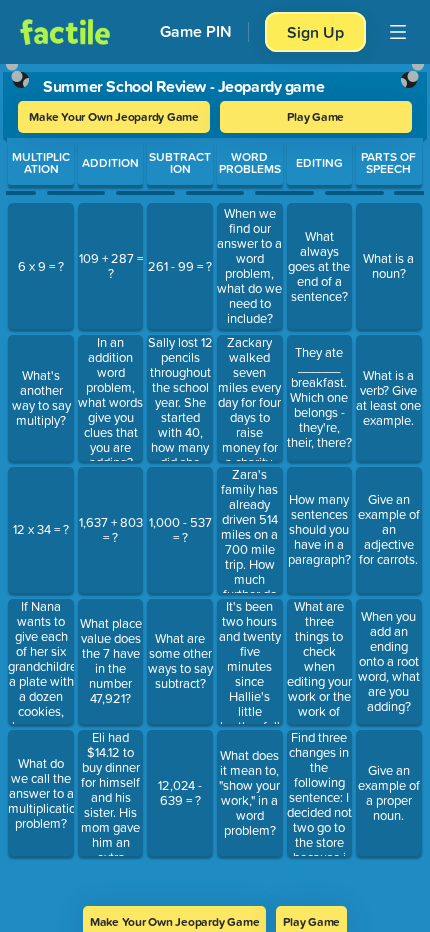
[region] (215, 478)
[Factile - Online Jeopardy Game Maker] (65, 32)
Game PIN (196, 31)
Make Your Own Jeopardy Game (114, 116)
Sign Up (315, 32)
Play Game (315, 116)
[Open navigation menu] (398, 32)
